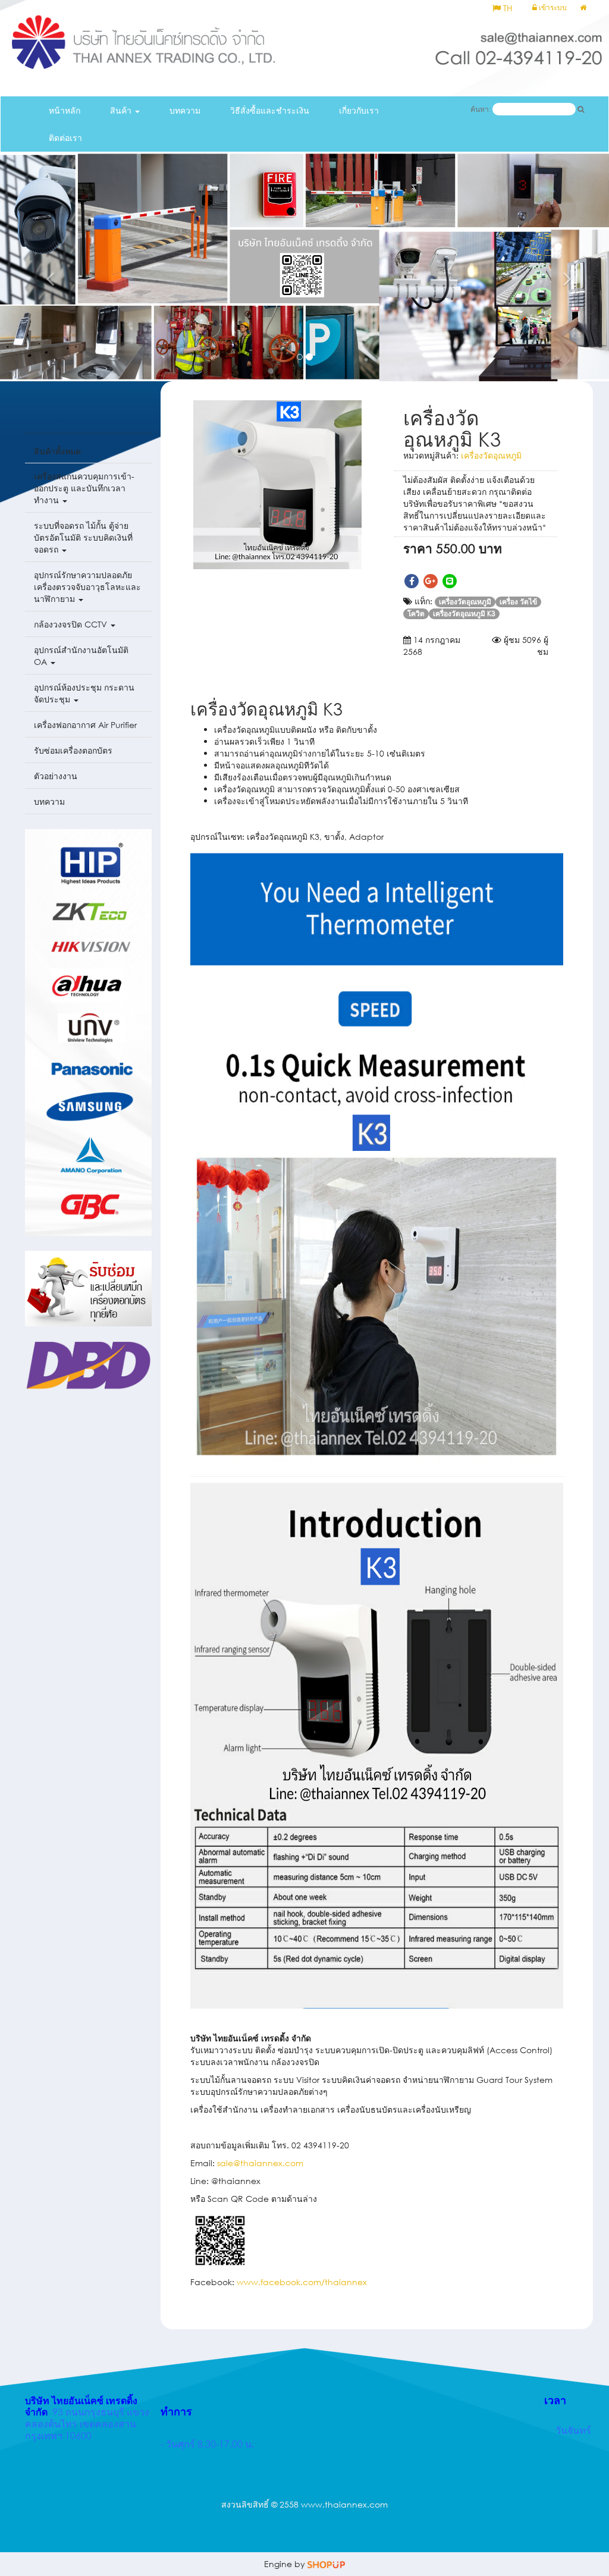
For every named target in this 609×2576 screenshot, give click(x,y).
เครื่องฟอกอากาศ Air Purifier (85, 725)
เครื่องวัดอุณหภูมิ (491, 455)
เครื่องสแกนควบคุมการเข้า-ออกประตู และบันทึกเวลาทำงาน (84, 488)
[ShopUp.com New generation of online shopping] (326, 2564)
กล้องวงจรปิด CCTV (72, 624)
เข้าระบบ (552, 7)
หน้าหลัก (65, 110)
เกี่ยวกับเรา (359, 110)
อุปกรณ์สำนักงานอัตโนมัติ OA (81, 656)
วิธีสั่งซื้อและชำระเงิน (270, 110)
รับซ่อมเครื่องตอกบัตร (73, 750)
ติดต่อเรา (65, 138)
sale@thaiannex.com (260, 2163)
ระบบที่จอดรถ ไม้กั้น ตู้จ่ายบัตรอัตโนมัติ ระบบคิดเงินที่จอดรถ (83, 537)
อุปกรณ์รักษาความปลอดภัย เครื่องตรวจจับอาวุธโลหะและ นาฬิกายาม (87, 587)
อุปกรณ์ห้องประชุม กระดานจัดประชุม (84, 693)
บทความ (185, 110)
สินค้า (122, 110)
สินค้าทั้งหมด (57, 451)
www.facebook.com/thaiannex (302, 2282)
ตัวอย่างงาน (56, 776)
